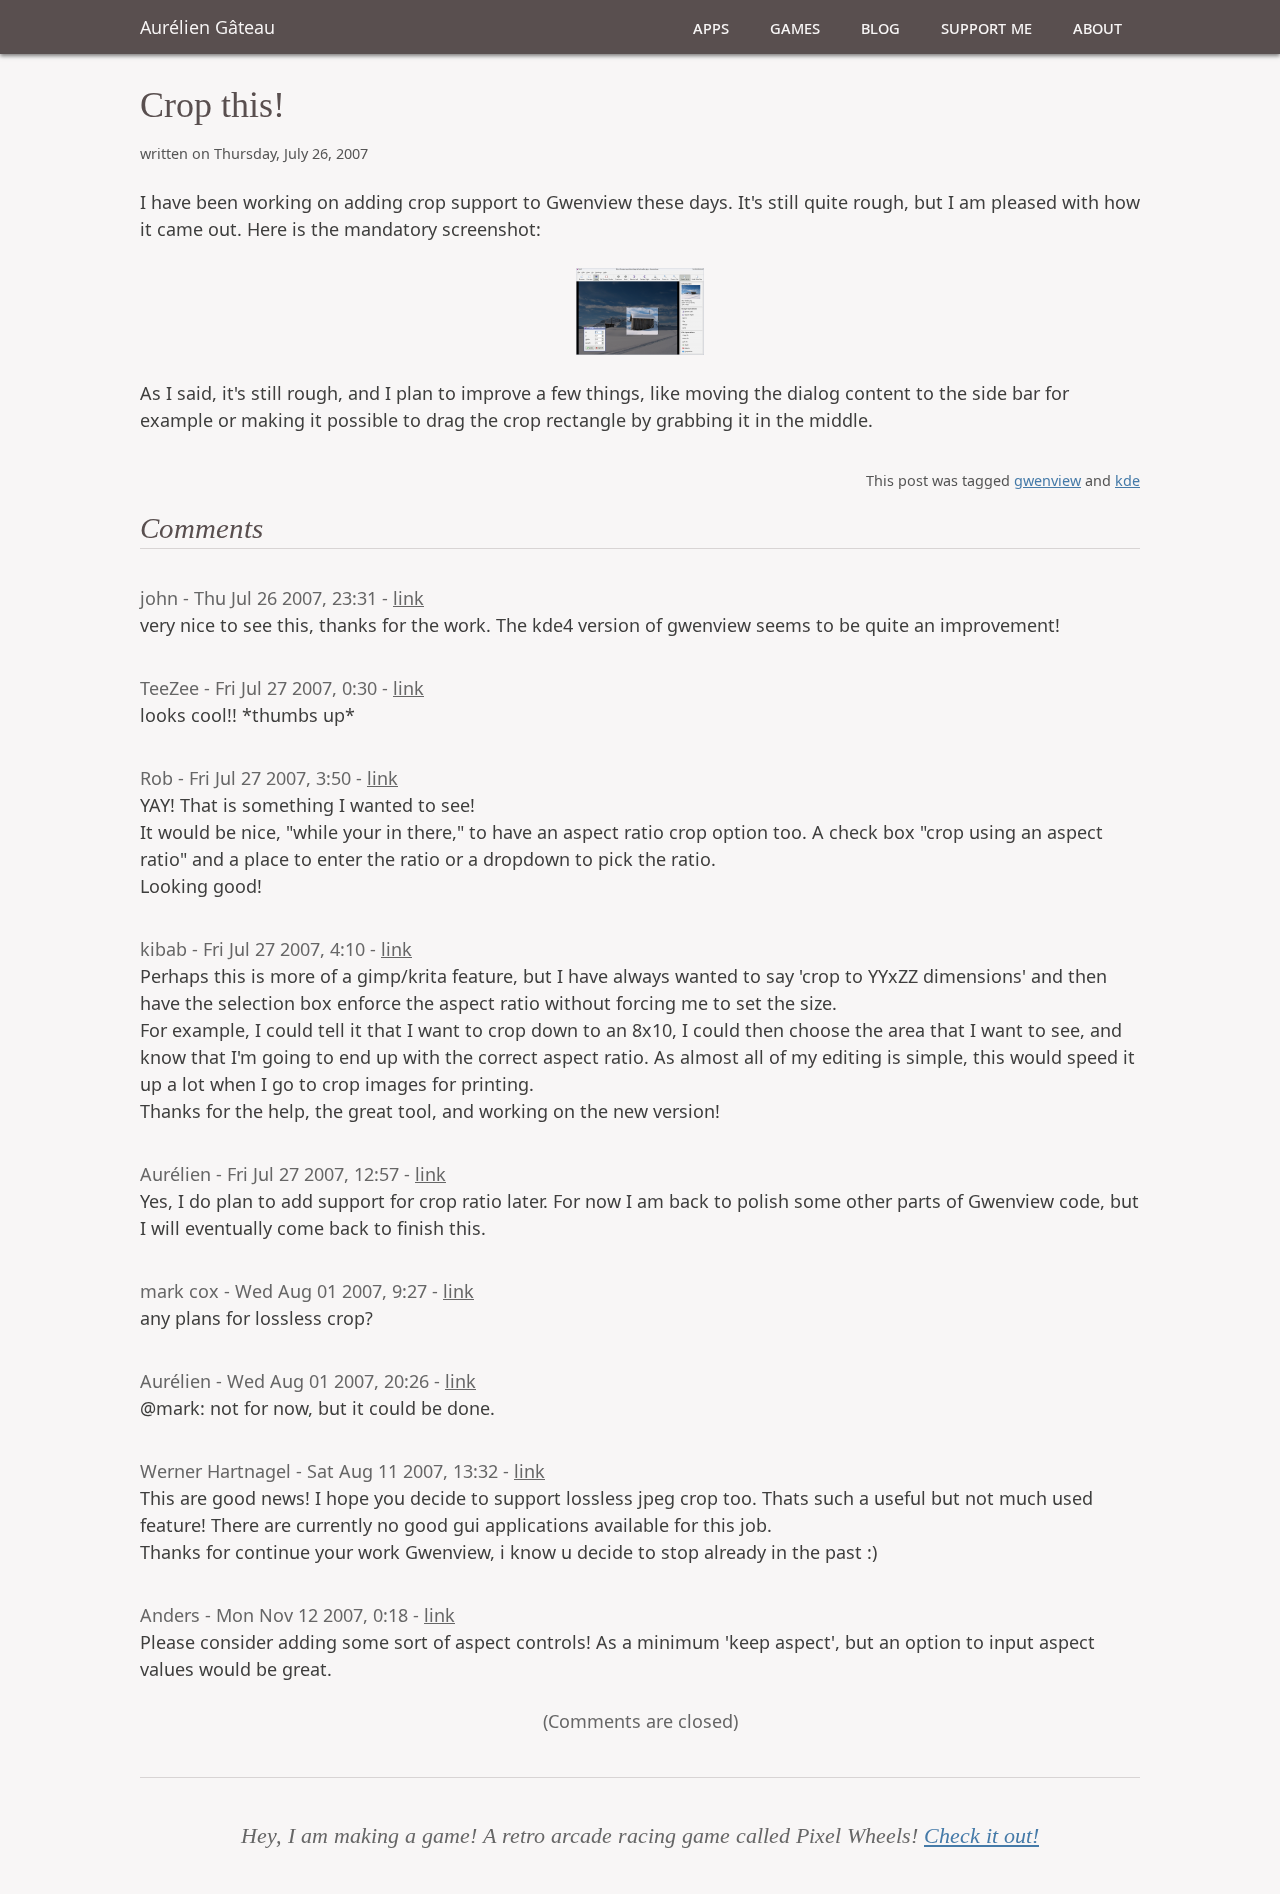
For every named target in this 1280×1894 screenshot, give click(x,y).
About (1097, 27)
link (408, 598)
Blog (880, 27)
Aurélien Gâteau (207, 27)
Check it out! (981, 1836)
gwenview (1047, 480)
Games (795, 27)
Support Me (986, 27)
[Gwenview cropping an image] (640, 311)
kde (1127, 480)
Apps (711, 27)
